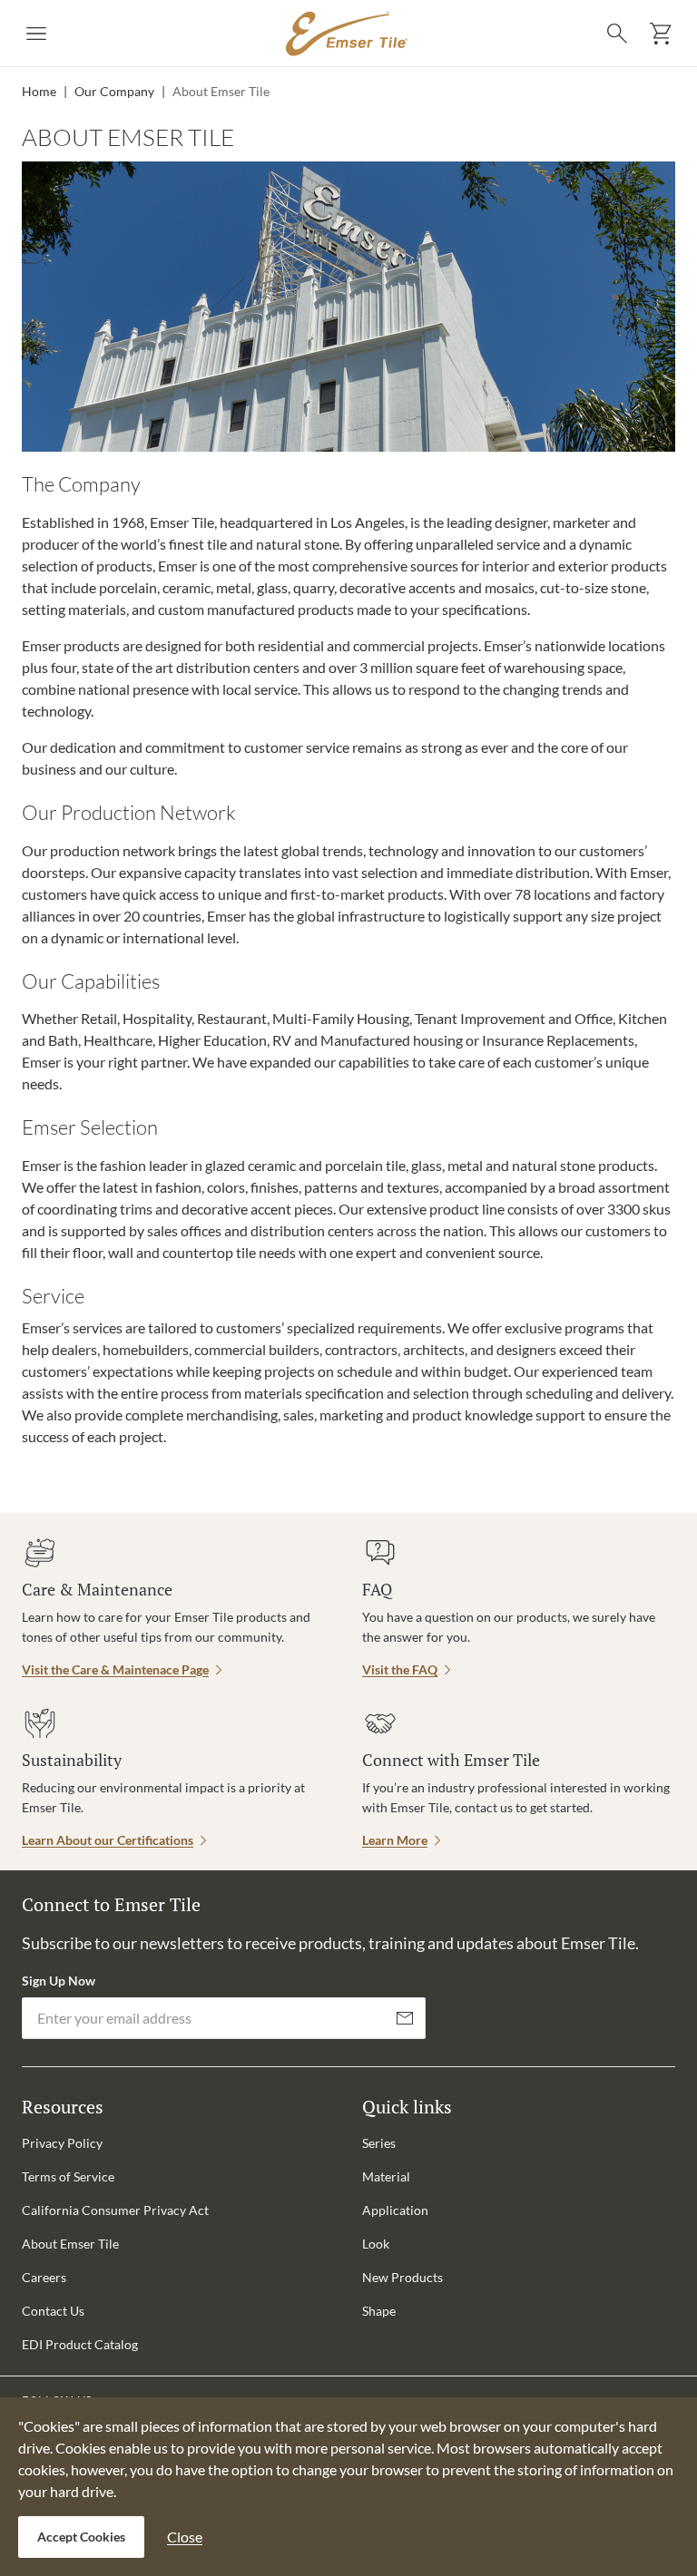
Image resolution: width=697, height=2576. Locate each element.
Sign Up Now (59, 1981)
